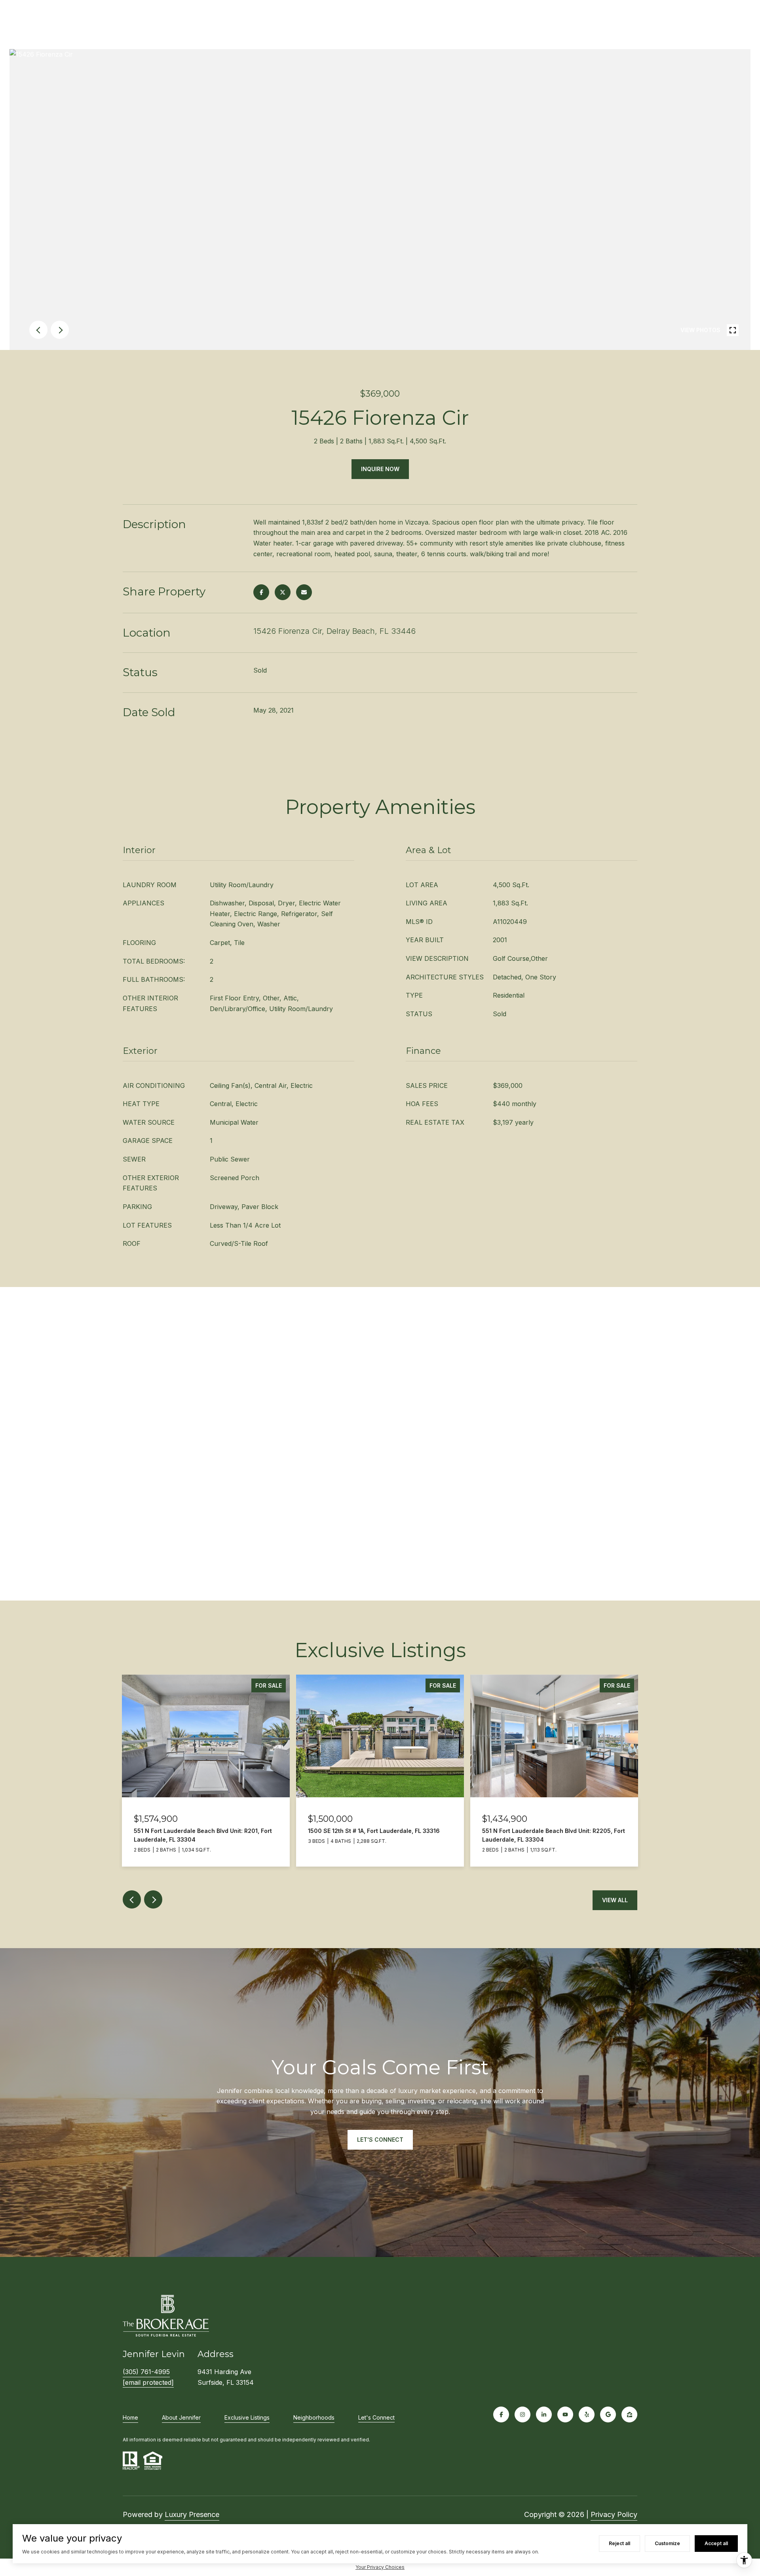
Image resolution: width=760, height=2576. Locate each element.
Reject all (619, 2543)
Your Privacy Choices (380, 2567)
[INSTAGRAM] (522, 2414)
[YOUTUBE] (565, 2414)
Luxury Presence (192, 2514)
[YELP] (587, 2414)
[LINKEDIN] (544, 2414)
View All (615, 1900)
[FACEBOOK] (501, 2414)
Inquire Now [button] (380, 469)
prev (38, 330)
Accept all (716, 2543)
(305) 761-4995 (146, 2372)
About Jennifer (181, 2417)
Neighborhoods (314, 2417)
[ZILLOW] (629, 2414)
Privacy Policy (614, 2514)
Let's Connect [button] (380, 2140)
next (60, 330)
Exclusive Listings (247, 2417)
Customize (667, 2543)
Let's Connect (376, 2418)
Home (130, 2417)
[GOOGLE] (608, 2414)
